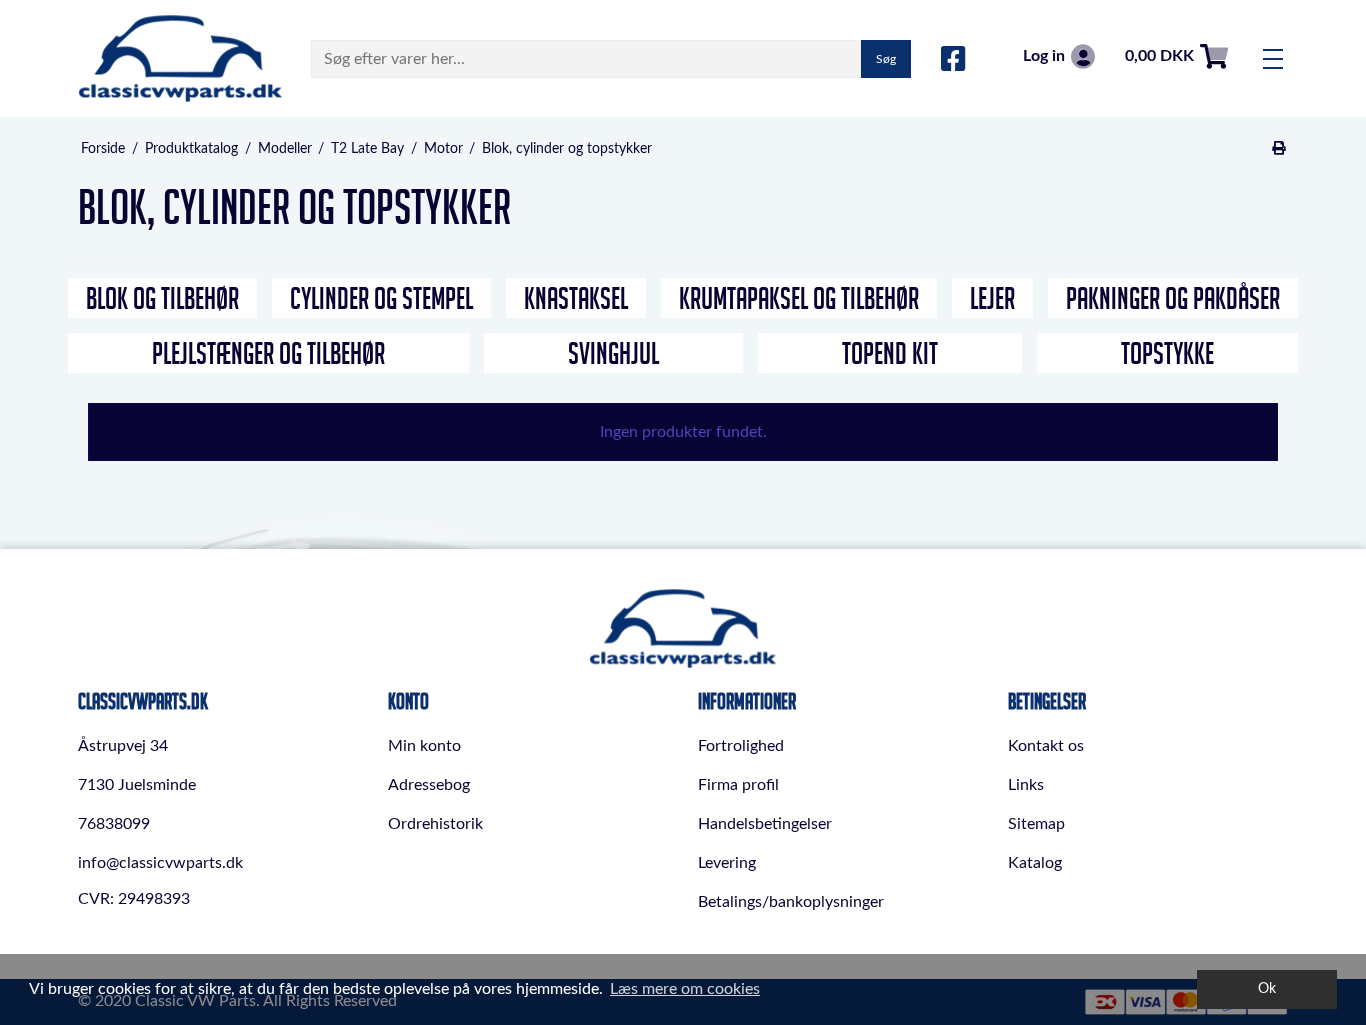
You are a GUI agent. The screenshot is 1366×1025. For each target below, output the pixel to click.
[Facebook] (953, 60)
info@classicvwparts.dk (160, 863)
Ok (1267, 988)
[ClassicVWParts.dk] (180, 58)
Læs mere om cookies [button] (685, 989)
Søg (886, 59)
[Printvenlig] (1279, 149)
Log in (1044, 56)
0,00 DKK (1159, 56)
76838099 (114, 824)
